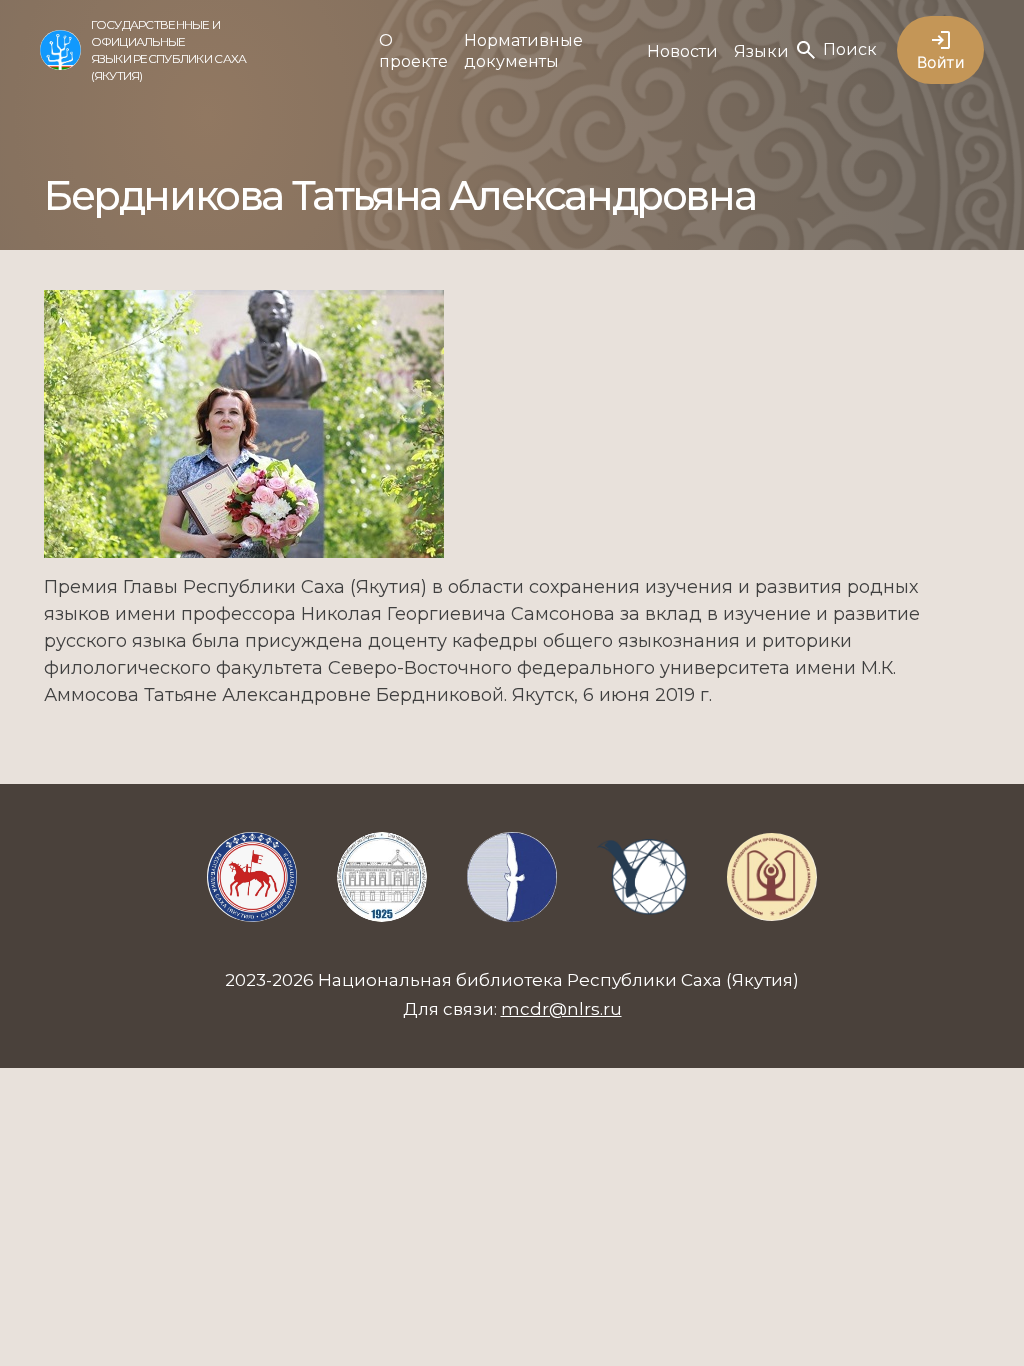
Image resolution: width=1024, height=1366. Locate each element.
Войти (941, 62)
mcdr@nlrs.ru (561, 1009)
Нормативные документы (523, 51)
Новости (682, 51)
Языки (761, 51)
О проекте (413, 51)
